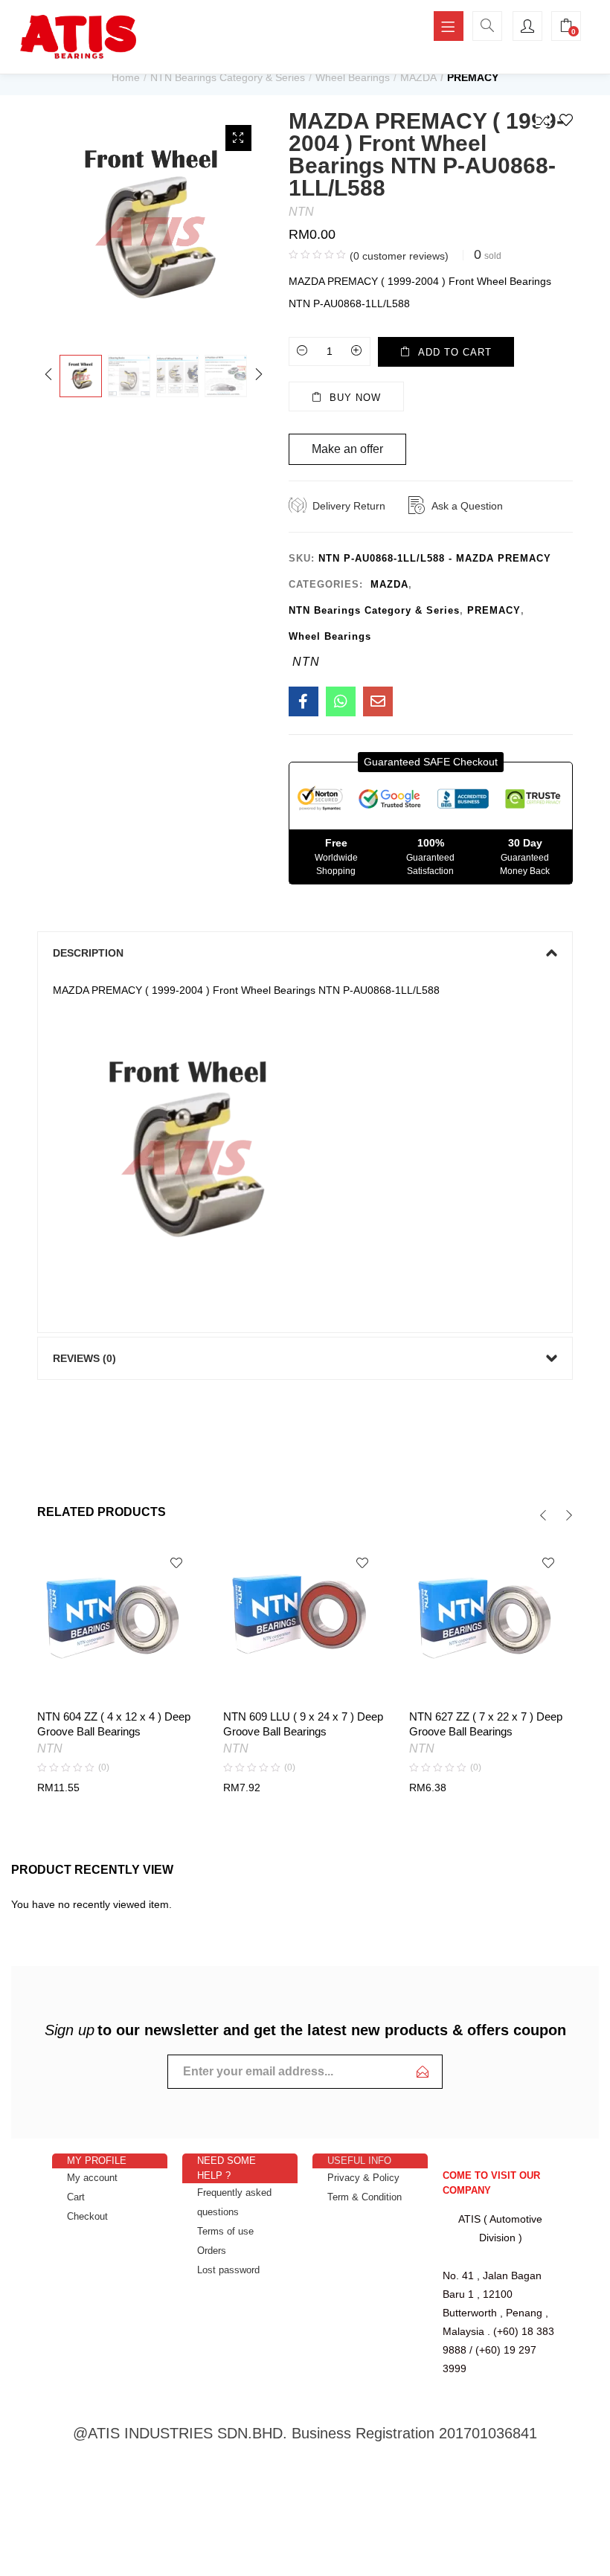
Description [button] (88, 953)
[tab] (305, 953)
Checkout (87, 2216)
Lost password (228, 2270)
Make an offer (347, 449)
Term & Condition (365, 2197)
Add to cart (455, 352)
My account (92, 2178)
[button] (431, 762)
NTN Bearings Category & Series (228, 77)
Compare (543, 120)
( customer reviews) (399, 256)
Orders (212, 2251)
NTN (301, 212)
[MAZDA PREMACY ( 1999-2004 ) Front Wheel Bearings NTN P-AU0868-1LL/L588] (304, 701)
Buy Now (355, 398)
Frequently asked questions (234, 2202)
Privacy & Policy (363, 2178)
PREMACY (473, 77)
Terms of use (225, 2231)
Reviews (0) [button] (84, 1358)
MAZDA (418, 77)
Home (126, 77)
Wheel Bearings (353, 77)
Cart (76, 2197)
